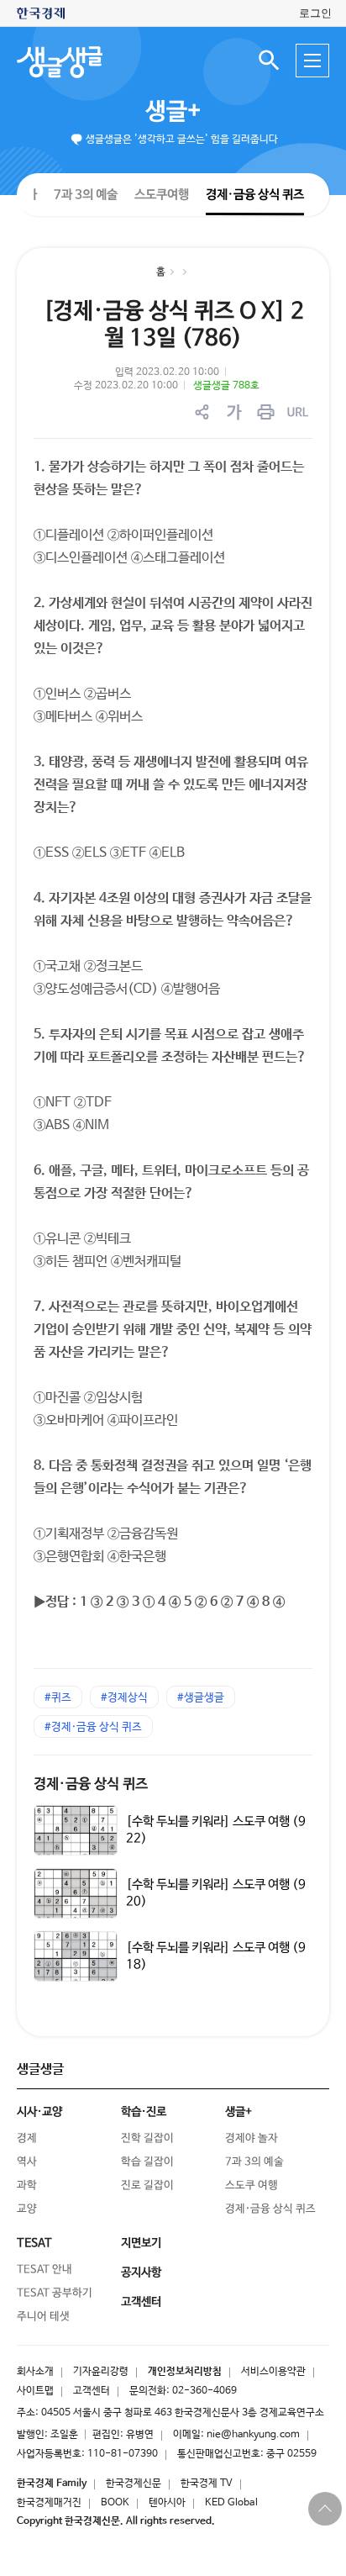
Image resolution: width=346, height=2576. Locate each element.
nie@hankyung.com (253, 2435)
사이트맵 (35, 2391)
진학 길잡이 (147, 2138)
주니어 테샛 (43, 2317)
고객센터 (92, 2391)
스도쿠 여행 (252, 2185)
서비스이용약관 (273, 2372)
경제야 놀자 (252, 2138)
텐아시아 (167, 2503)
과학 (27, 2185)
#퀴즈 (58, 1698)
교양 (27, 2209)
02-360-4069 (204, 2391)
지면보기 (141, 2243)
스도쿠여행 (162, 194)
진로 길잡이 (147, 2185)
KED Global (231, 2503)
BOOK (115, 2503)
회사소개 (35, 2372)
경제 (27, 2138)
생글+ (173, 112)
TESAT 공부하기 (55, 2293)
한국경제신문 (134, 2484)
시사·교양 (39, 2112)
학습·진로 (144, 2112)
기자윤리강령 (101, 2372)
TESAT (34, 2243)
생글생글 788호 (226, 386)
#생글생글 (201, 1698)
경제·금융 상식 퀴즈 (255, 195)
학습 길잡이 (147, 2162)
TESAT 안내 (45, 2270)
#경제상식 (124, 1698)
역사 (27, 2162)
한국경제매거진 (49, 2503)
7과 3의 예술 (86, 194)
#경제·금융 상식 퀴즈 (93, 1727)
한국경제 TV (207, 2484)
